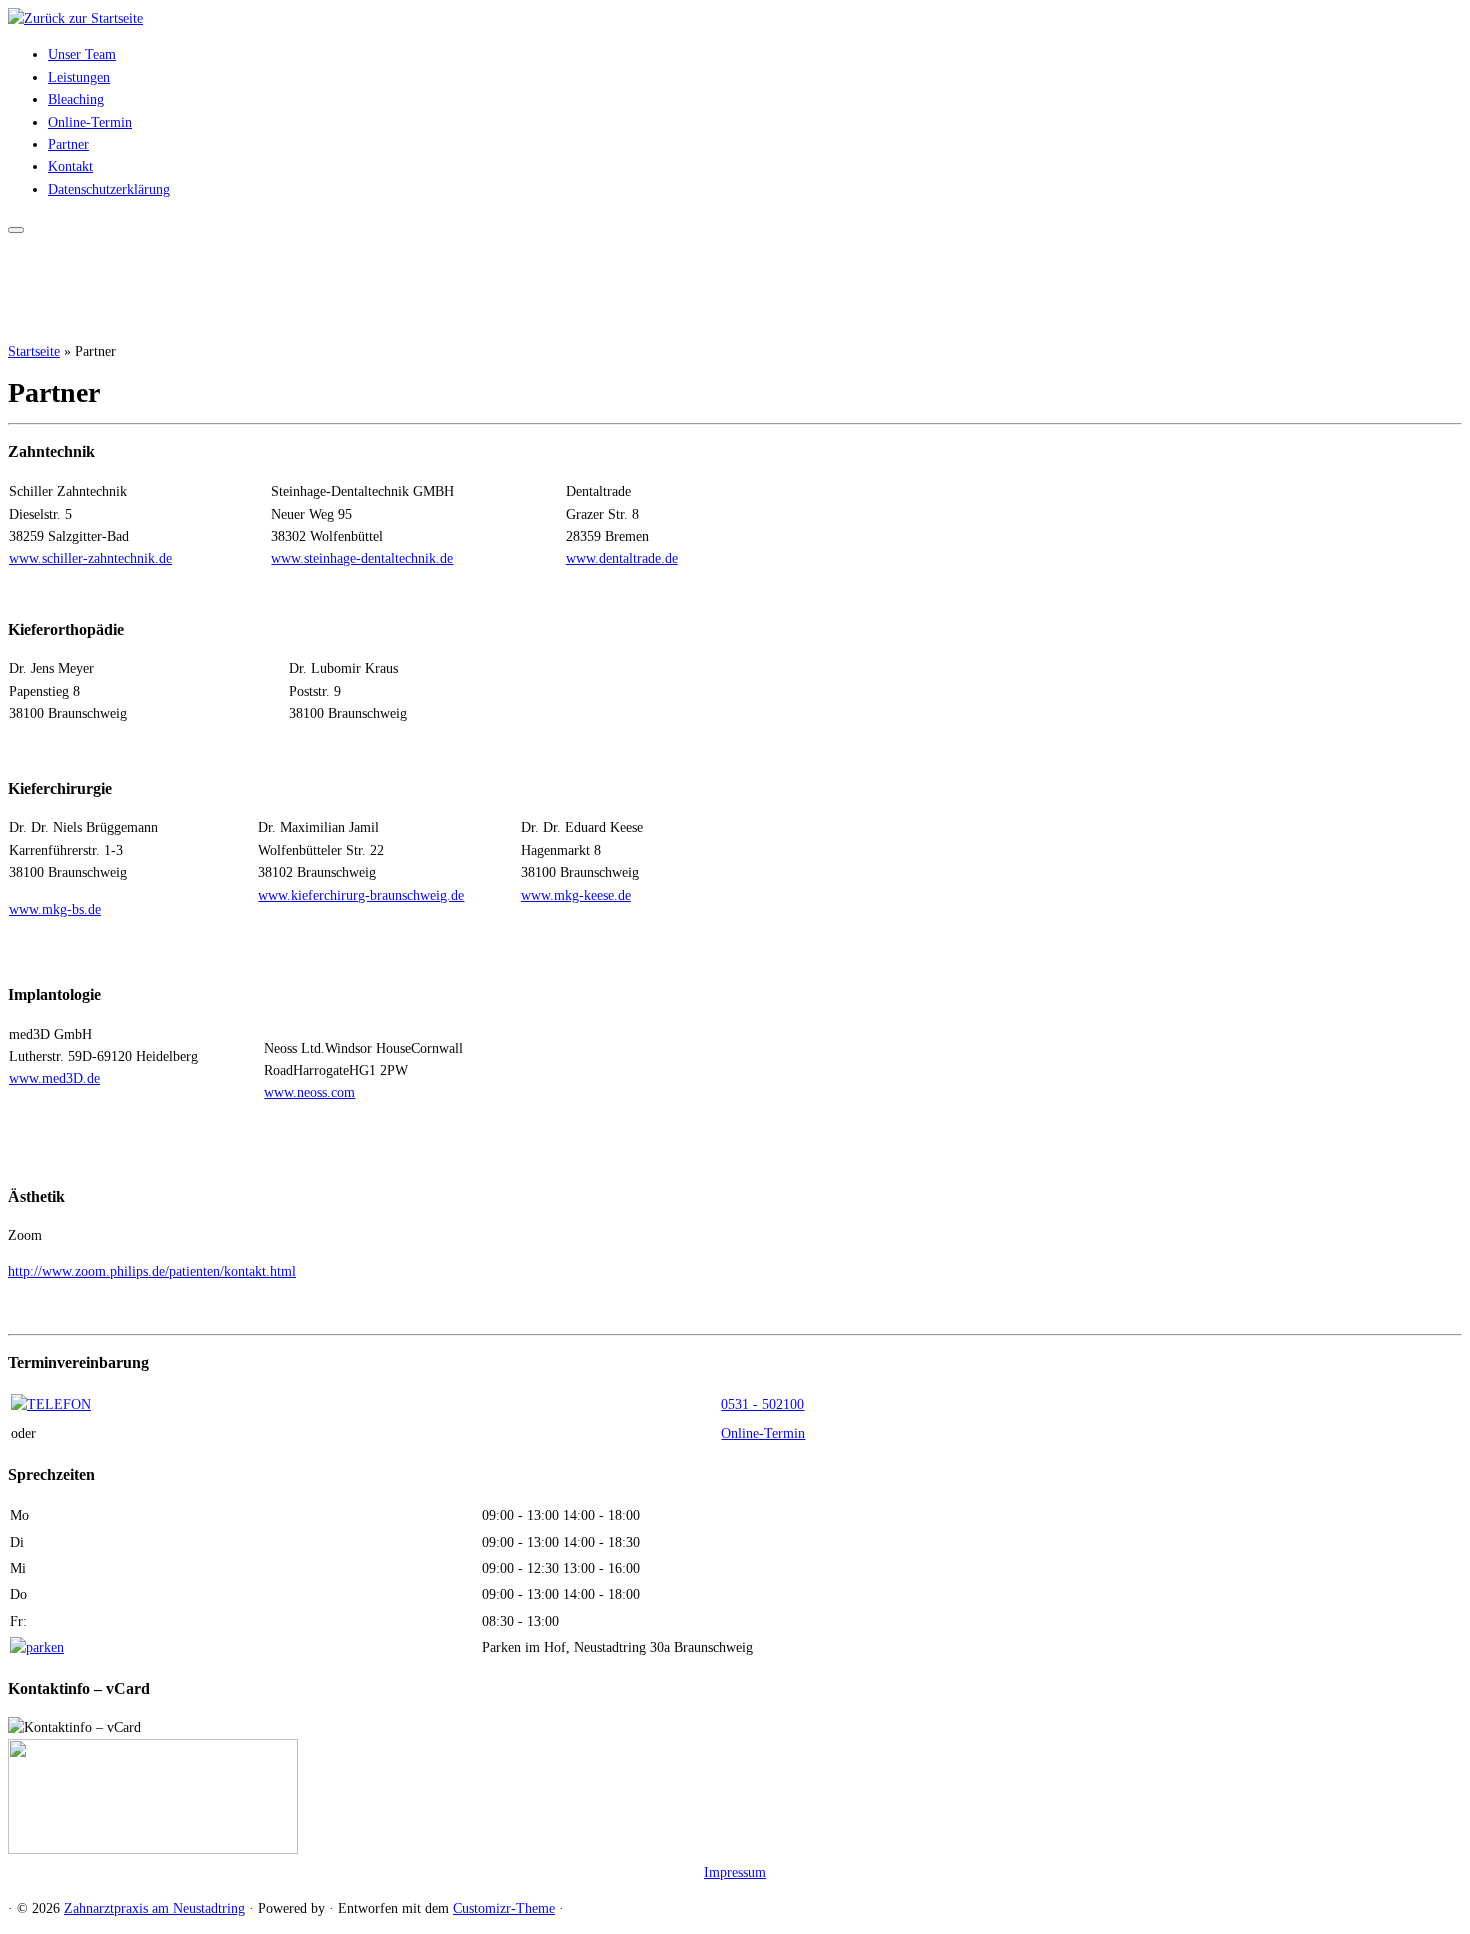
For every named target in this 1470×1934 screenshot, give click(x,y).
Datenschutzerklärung (109, 189)
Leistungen (79, 77)
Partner (68, 144)
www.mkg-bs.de (55, 909)
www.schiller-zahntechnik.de (90, 558)
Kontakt (70, 166)
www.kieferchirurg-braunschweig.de (361, 895)
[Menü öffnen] (16, 230)
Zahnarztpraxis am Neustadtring (154, 1908)
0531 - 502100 (762, 1404)
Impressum (735, 1872)
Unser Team (82, 54)
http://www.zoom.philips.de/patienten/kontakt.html (152, 1271)
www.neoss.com (309, 1092)
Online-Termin (90, 122)
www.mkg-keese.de (576, 895)
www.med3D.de (54, 1078)
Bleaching (76, 99)
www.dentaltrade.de (622, 558)
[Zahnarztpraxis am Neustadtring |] (75, 18)
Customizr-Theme (504, 1908)
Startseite (34, 351)
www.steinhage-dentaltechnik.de (362, 558)
